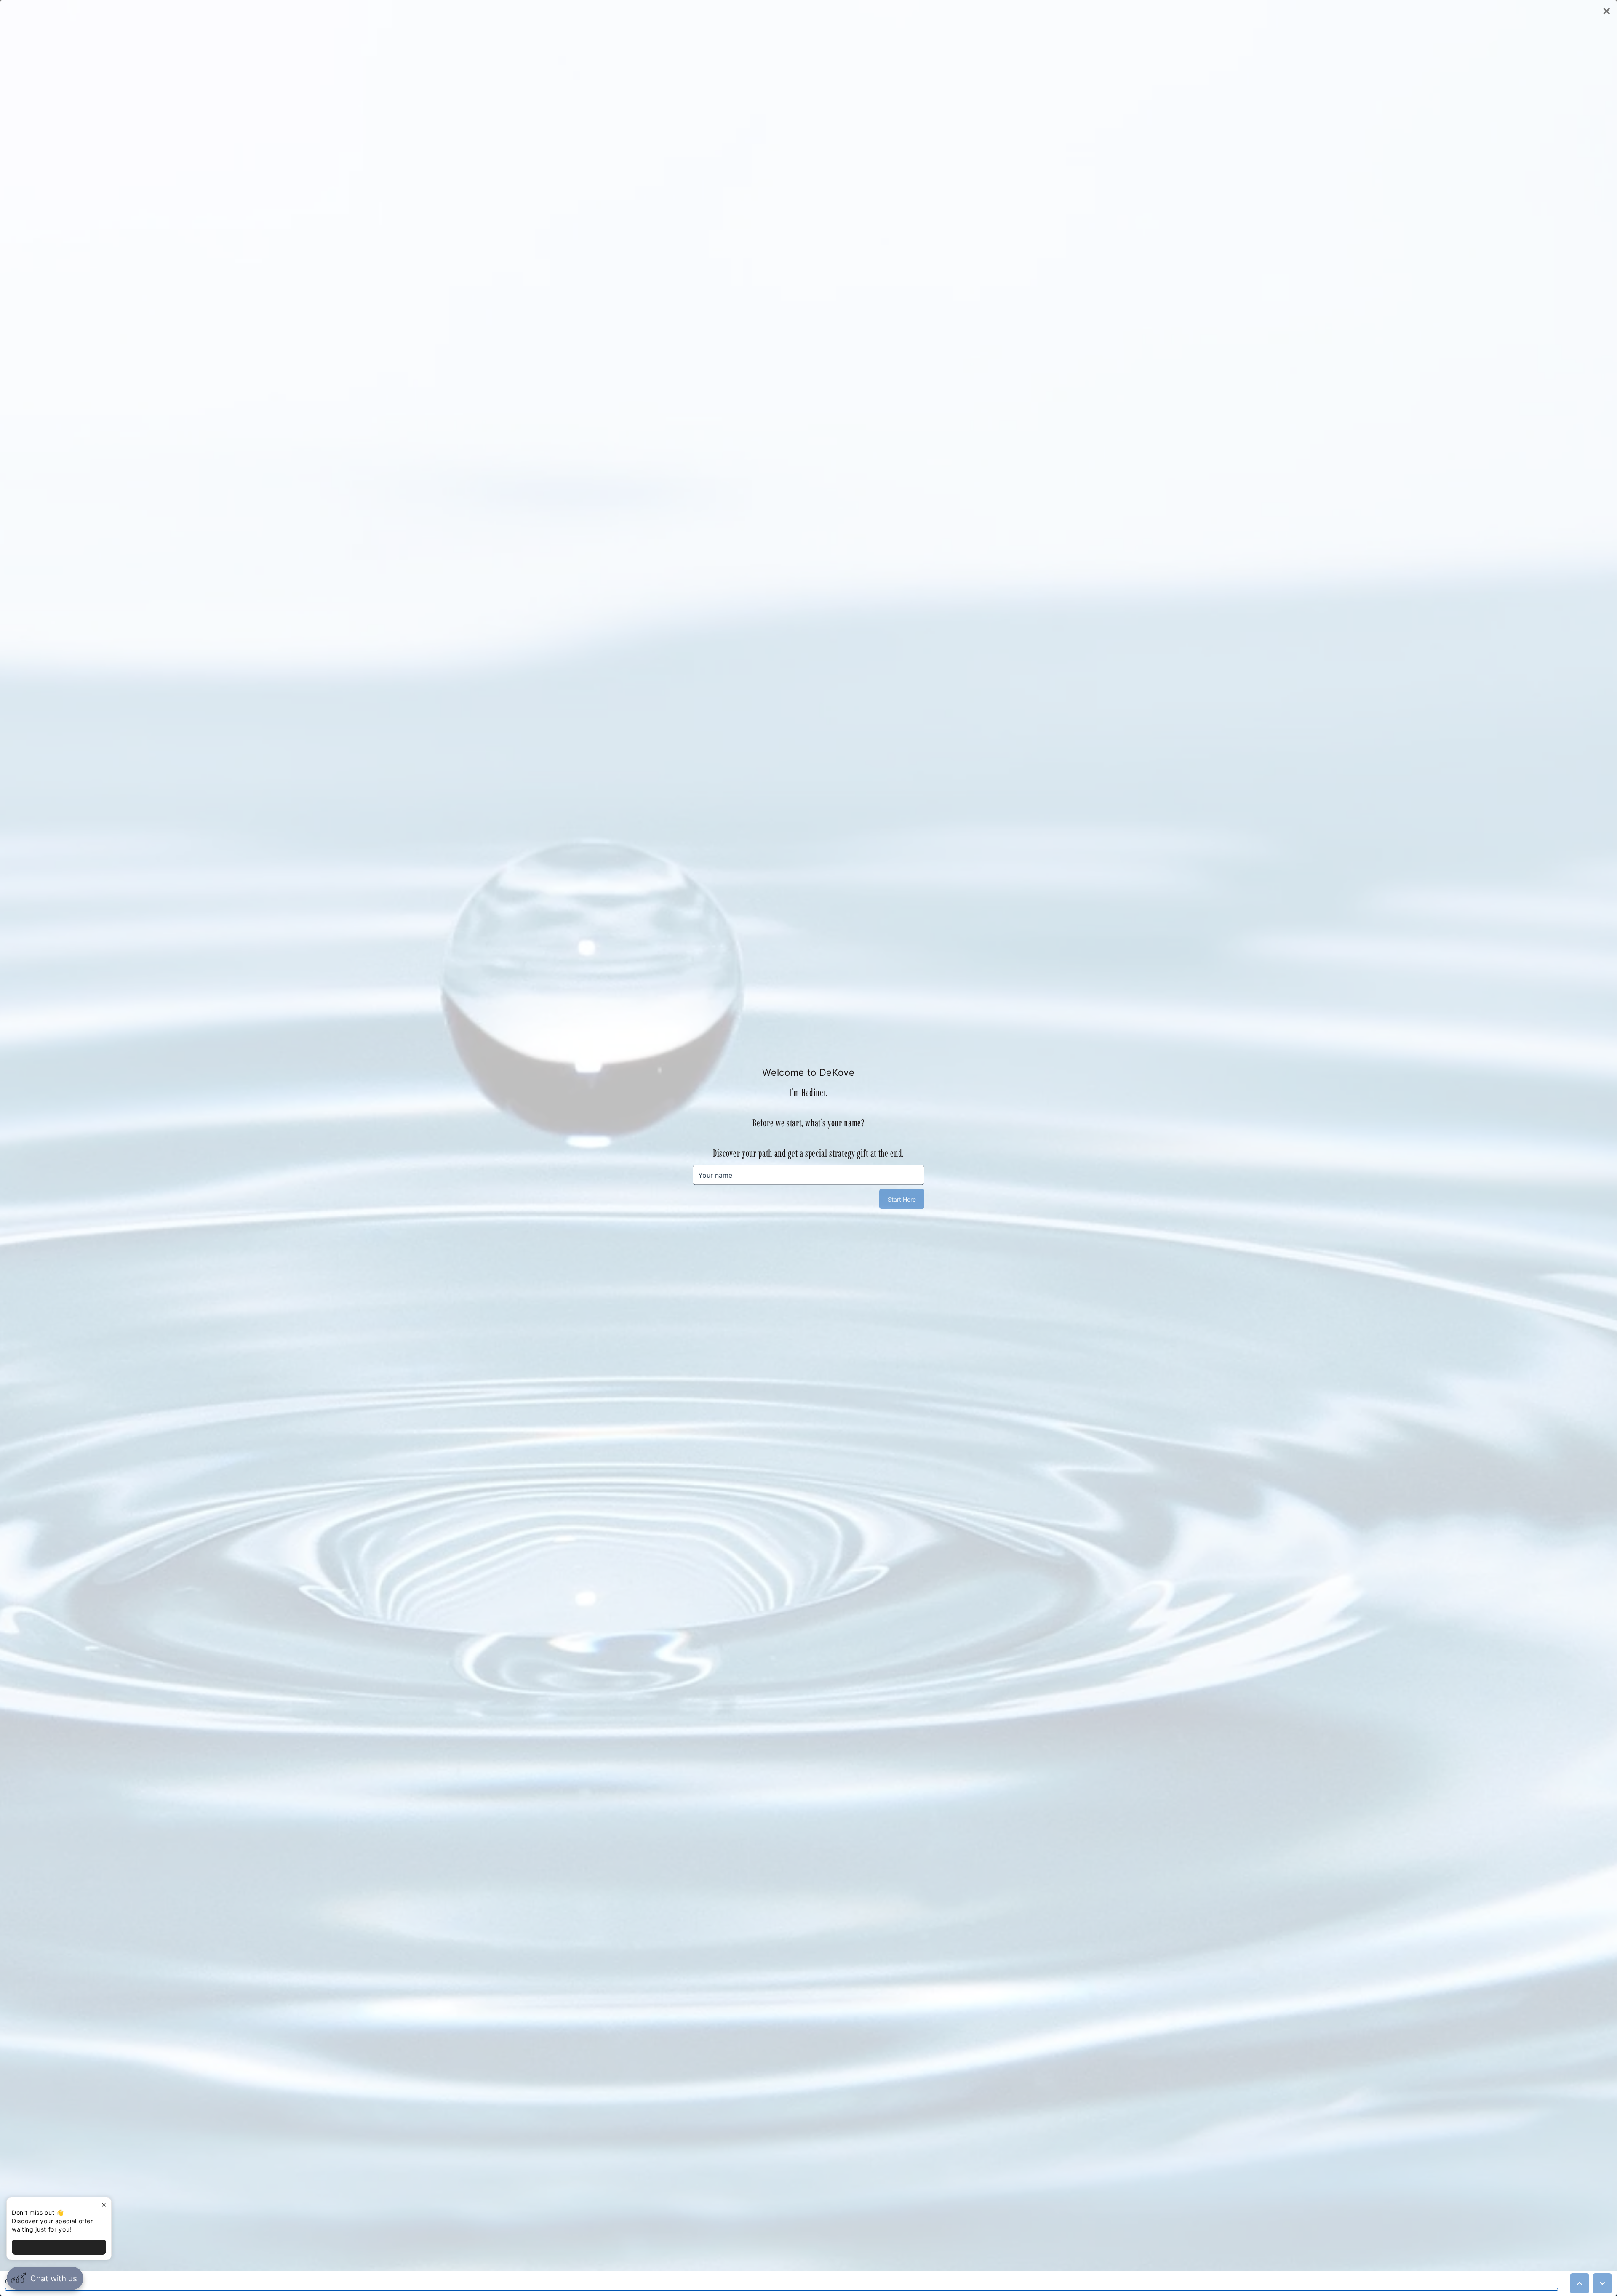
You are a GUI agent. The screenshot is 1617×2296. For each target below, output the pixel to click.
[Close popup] (104, 2205)
